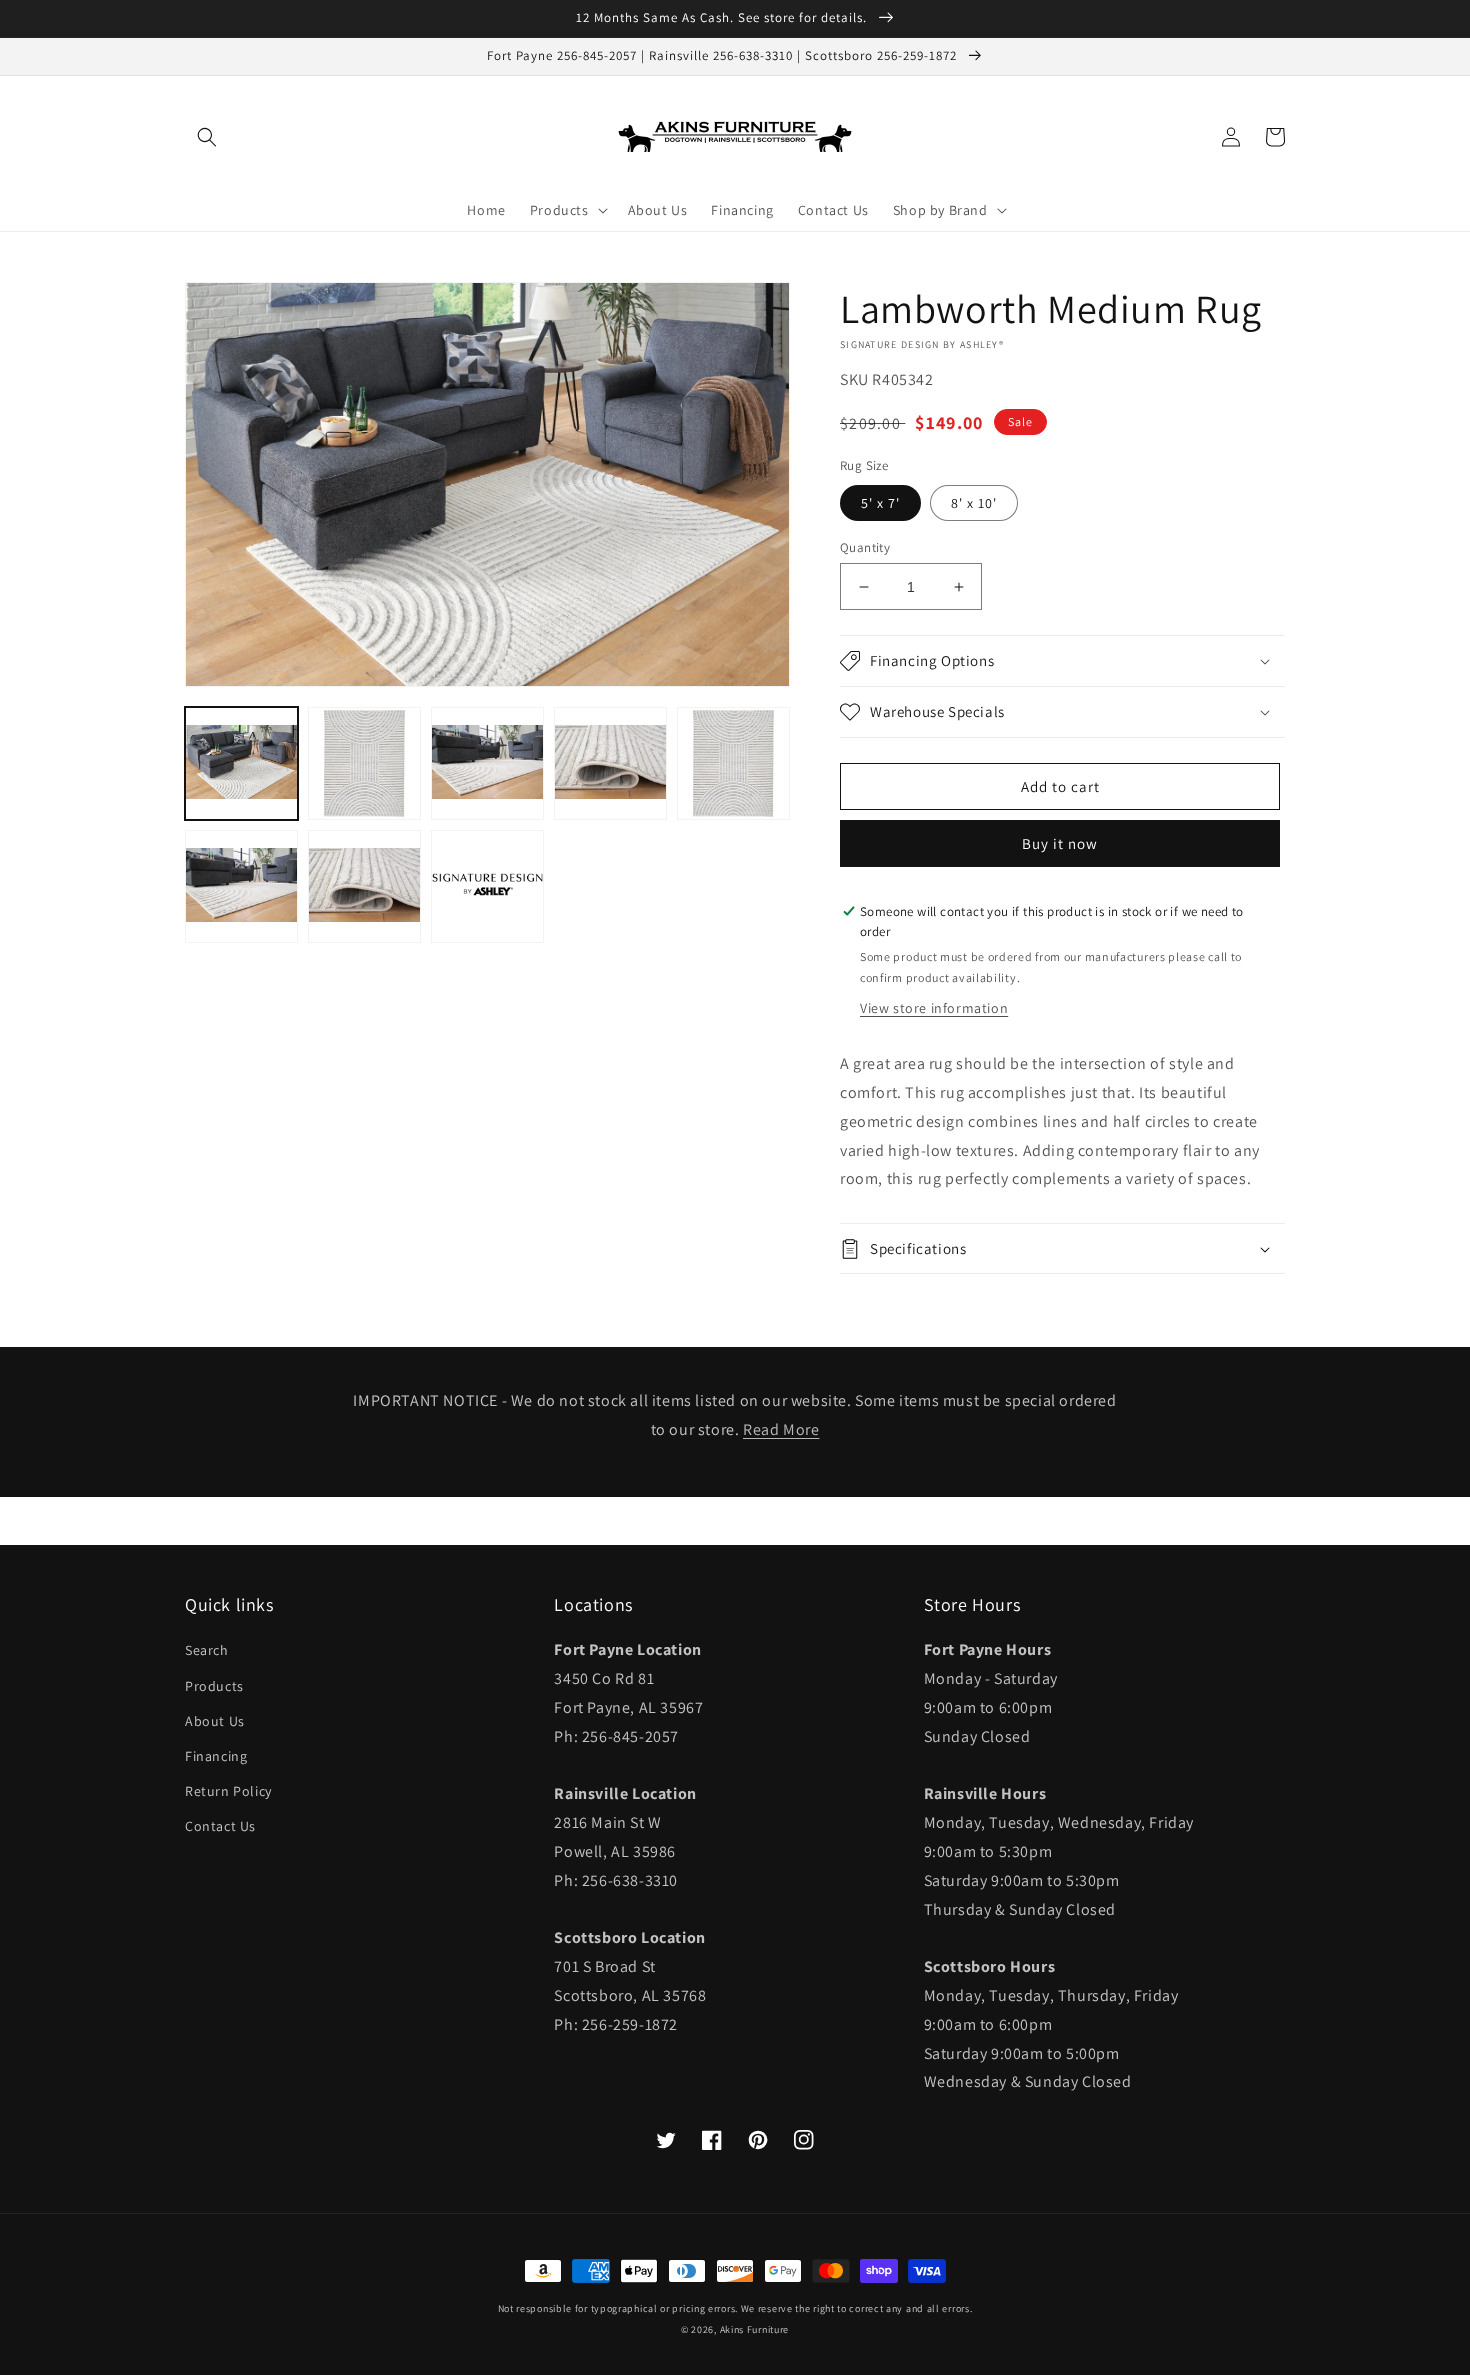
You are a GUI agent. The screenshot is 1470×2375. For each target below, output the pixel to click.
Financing (216, 1756)
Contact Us (220, 1826)
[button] (207, 137)
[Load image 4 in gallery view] (610, 763)
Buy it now (1060, 843)
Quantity (865, 547)
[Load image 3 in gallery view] (487, 763)
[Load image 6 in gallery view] (733, 763)
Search (207, 1650)
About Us (215, 1721)
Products (214, 1686)
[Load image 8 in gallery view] (364, 886)
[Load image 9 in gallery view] (487, 886)
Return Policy (228, 1791)
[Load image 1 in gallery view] (241, 763)
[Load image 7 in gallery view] (241, 886)
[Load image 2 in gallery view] (364, 763)
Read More (781, 1429)
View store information (934, 1008)
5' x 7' (880, 503)
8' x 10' (974, 503)
